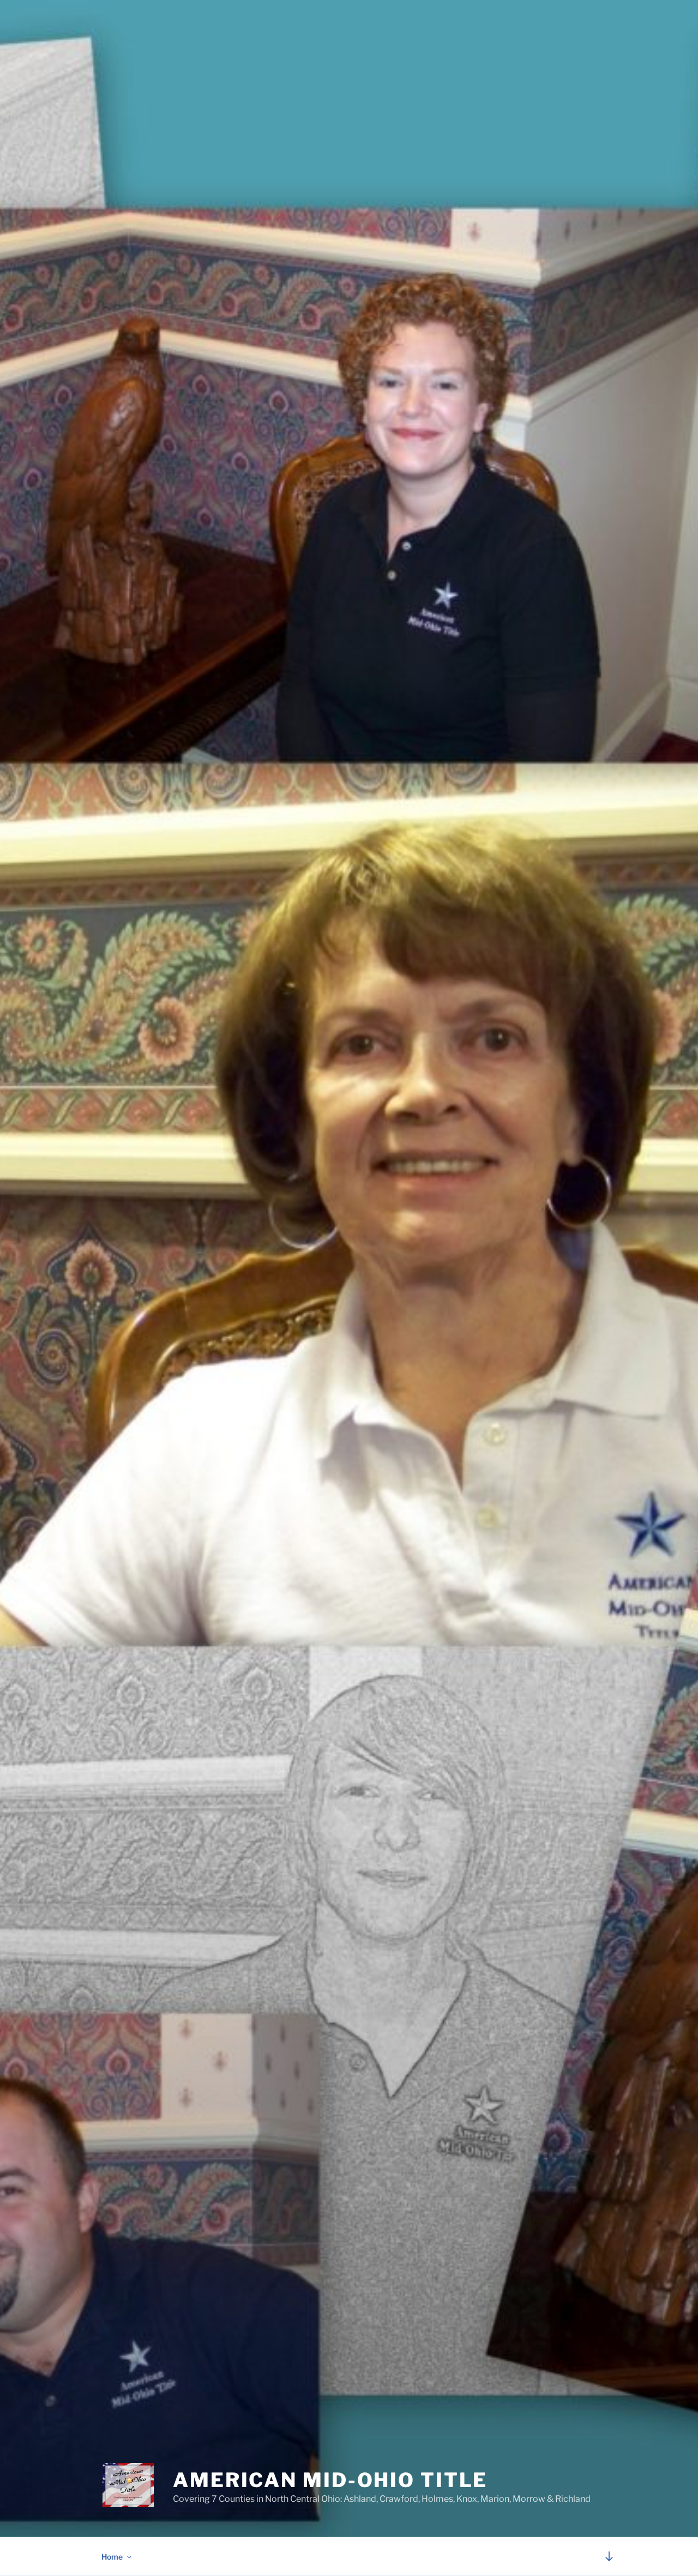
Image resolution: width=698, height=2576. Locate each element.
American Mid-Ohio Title (330, 2480)
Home (112, 2557)
